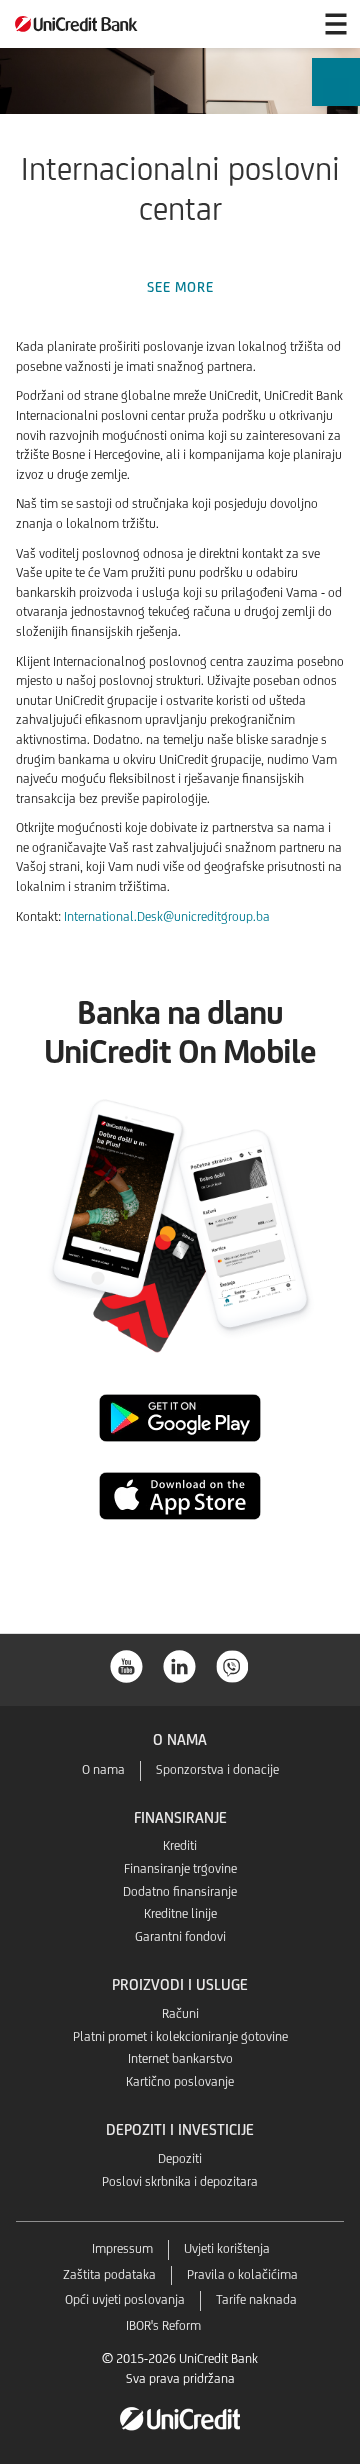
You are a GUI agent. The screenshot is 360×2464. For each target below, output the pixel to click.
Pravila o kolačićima (242, 2274)
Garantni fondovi (180, 1936)
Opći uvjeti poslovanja (125, 2299)
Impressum (122, 2248)
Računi (180, 2013)
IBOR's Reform (163, 2325)
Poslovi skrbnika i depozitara (180, 2181)
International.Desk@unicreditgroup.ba (167, 916)
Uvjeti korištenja (227, 2248)
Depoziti (180, 2158)
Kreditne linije (180, 1913)
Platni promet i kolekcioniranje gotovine (180, 2036)
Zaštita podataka (109, 2274)
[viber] (233, 1664)
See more (180, 287)
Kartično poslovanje (180, 2081)
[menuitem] (335, 99)
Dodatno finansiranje (180, 1891)
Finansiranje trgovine (180, 1868)
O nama (103, 1769)
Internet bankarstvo (180, 2058)
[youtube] (127, 1664)
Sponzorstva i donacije (217, 1769)
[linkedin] (180, 1664)
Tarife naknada (256, 2299)
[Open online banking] (288, 24)
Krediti (180, 1845)
